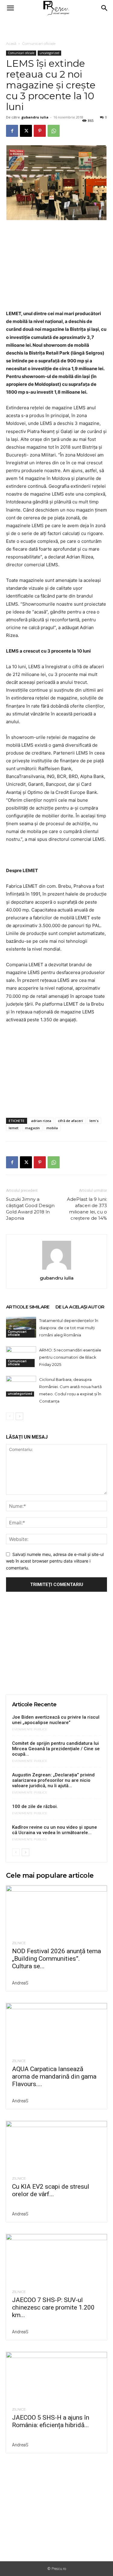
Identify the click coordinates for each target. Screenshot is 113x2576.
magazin (32, 1128)
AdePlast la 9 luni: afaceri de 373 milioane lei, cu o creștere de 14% (87, 1209)
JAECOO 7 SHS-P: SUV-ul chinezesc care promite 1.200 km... (53, 2307)
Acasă (11, 43)
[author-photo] (57, 1270)
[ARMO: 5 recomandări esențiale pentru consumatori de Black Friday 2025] (21, 1357)
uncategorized (49, 53)
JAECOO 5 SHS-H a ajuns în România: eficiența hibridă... (51, 2421)
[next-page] (19, 1416)
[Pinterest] (40, 131)
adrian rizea (41, 1121)
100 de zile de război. (35, 1806)
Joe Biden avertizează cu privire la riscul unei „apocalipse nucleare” (56, 1720)
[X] (26, 131)
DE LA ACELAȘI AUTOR (80, 1307)
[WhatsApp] (54, 131)
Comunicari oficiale (39, 43)
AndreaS (20, 1983)
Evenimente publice (30, 1729)
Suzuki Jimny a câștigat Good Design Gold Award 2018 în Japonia (30, 1209)
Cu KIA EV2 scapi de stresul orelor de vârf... (51, 2190)
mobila (52, 1128)
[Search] (105, 8)
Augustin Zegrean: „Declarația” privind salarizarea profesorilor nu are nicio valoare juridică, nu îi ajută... (53, 1780)
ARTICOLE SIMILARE (28, 1307)
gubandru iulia (35, 117)
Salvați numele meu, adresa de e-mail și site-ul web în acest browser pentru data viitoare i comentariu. (55, 1561)
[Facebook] (12, 131)
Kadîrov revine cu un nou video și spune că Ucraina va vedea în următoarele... (55, 1830)
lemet (14, 1128)
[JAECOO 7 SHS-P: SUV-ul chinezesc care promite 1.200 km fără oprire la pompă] (56, 2259)
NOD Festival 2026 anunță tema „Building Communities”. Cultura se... (56, 1959)
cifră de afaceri (70, 1121)
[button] (10, 8)
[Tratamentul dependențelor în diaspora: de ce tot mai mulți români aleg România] (21, 1327)
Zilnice (19, 1943)
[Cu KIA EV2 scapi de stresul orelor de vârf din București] (56, 2146)
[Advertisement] (57, 27)
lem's (94, 1121)
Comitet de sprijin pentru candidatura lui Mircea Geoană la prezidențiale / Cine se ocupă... (56, 1749)
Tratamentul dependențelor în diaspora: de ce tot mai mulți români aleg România (69, 1328)
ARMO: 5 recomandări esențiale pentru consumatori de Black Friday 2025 (70, 1357)
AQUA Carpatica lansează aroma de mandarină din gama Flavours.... (54, 2076)
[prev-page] (10, 1416)
